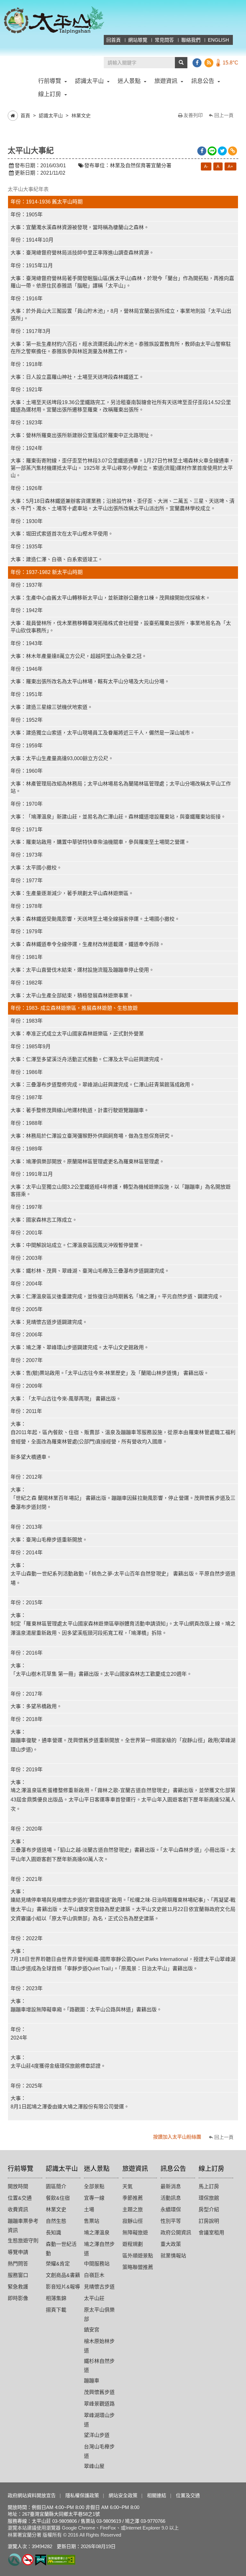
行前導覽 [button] (50, 81)
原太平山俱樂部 (99, 2314)
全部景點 (94, 2186)
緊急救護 (18, 2287)
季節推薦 (133, 2198)
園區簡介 (56, 2186)
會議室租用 (211, 2233)
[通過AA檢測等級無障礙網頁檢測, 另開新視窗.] (61, 2559)
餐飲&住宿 (58, 2198)
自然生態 (56, 2221)
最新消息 (171, 2186)
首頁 (25, 116)
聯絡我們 (191, 40)
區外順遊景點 (138, 2256)
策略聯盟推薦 (138, 2267)
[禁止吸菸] (28, 2559)
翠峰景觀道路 (99, 2404)
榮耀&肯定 (58, 2264)
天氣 (127, 2186)
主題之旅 (133, 2210)
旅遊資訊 (135, 2169)
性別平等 (171, 2221)
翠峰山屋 (94, 2466)
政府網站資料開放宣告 (32, 2495)
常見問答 (164, 40)
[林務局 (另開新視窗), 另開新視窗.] (15, 2559)
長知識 (53, 2233)
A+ (230, 166)
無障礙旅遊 (135, 2233)
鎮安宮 (92, 2330)
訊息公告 (173, 2169)
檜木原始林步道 (99, 2346)
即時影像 (18, 2298)
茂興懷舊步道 (99, 2392)
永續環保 (171, 2210)
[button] (181, 63)
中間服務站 (97, 2264)
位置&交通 (20, 2198)
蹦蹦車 (92, 2381)
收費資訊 (18, 2210)
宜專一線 (94, 2198)
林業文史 (81, 116)
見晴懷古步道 (99, 2287)
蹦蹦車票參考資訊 (23, 2226)
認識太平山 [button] (89, 81)
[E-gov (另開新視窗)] (41, 2559)
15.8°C (230, 63)
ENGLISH (218, 40)
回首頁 (114, 40)
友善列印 (193, 115)
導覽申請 (18, 2252)
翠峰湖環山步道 (99, 2420)
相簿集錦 (56, 2298)
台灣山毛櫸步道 (99, 2451)
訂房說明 (209, 2221)
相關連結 (157, 2495)
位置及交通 (188, 2495)
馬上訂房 (209, 2186)
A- (206, 166)
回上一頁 (224, 115)
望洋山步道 (97, 2435)
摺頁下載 (56, 2310)
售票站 (92, 2221)
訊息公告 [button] (203, 81)
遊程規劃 (133, 2244)
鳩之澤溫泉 (97, 2233)
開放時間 (18, 2186)
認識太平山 (51, 116)
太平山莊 (94, 2298)
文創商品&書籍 (63, 2275)
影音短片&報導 (63, 2287)
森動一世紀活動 (61, 2249)
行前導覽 (20, 2169)
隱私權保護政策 (82, 2495)
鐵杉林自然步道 (99, 2366)
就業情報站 (173, 2256)
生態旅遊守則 (23, 2241)
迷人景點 (97, 2169)
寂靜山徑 (133, 2221)
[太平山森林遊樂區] (54, 20)
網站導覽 (138, 40)
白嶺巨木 (94, 2275)
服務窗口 (18, 2275)
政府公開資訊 (176, 2233)
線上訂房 (211, 2169)
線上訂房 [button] (50, 94)
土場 (89, 2210)
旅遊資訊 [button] (166, 81)
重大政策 (171, 2244)
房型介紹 (209, 2210)
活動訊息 (171, 2198)
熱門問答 (18, 2264)
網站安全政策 (123, 2495)
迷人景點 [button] (129, 81)
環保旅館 (209, 2198)
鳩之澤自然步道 (99, 2249)
